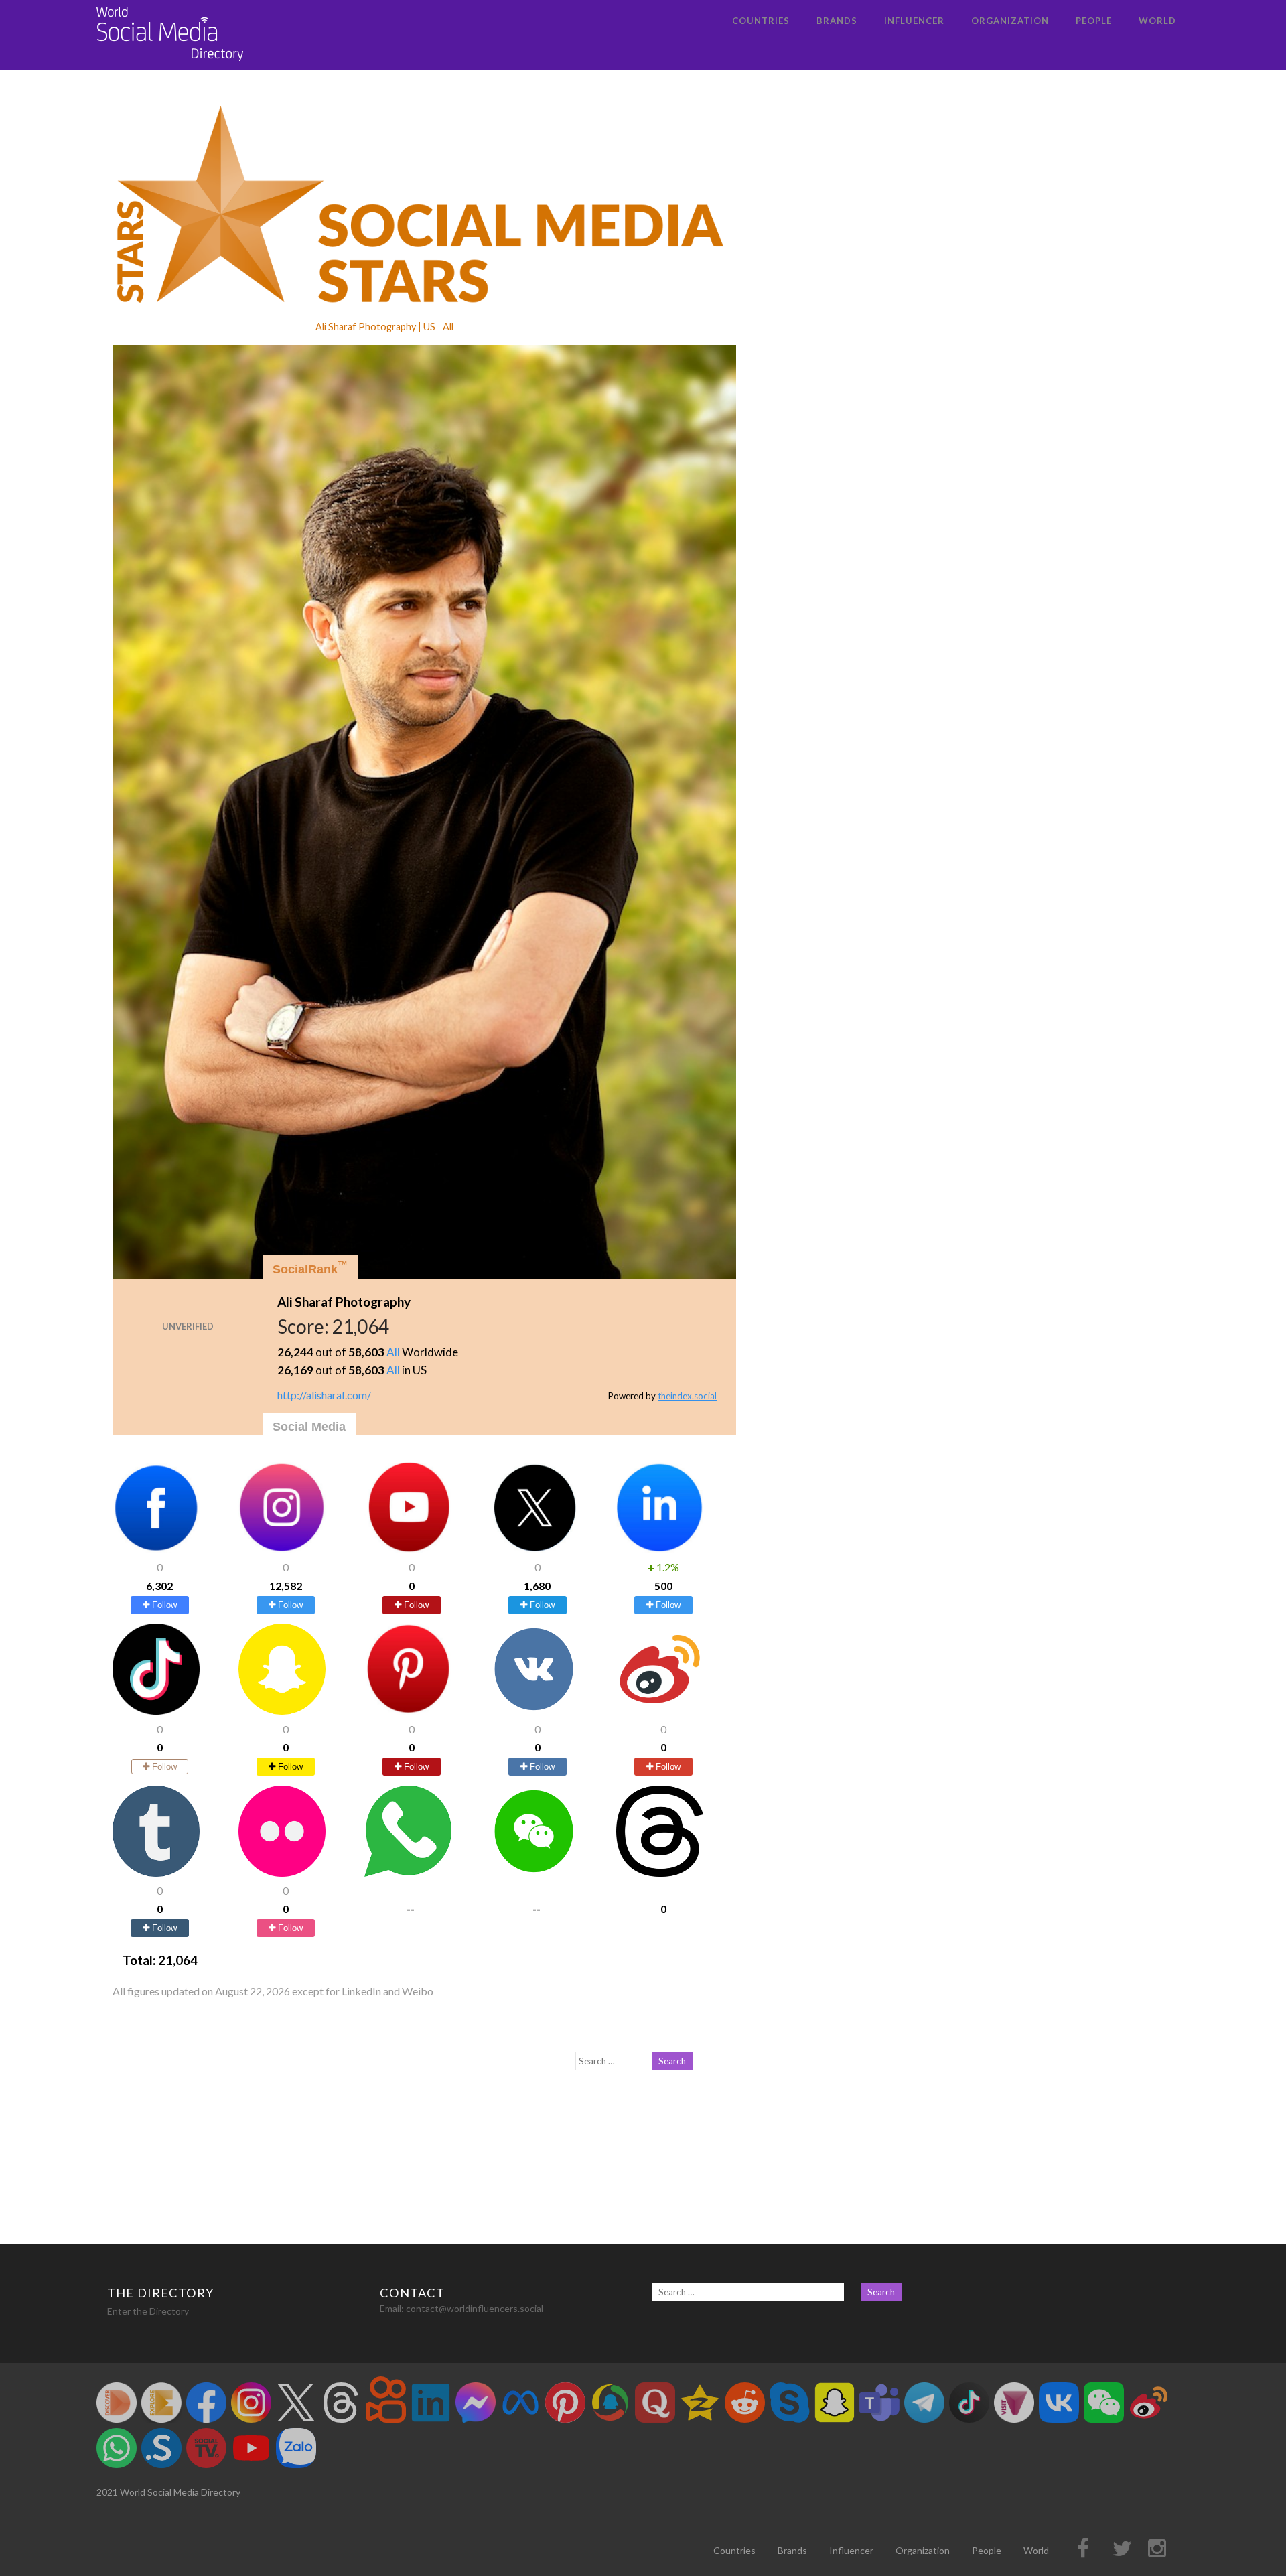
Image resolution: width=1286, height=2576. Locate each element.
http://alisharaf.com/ (324, 1395)
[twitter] (534, 1549)
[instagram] (282, 1549)
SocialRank (310, 1268)
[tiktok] (156, 1710)
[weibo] (660, 1710)
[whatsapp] (408, 1872)
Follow (163, 1605)
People (1094, 21)
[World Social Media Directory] (170, 63)
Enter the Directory (148, 2311)
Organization (1010, 21)
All (393, 1352)
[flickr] (282, 1872)
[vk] (534, 1710)
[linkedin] (660, 1549)
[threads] (660, 1872)
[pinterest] (408, 1710)
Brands (837, 21)
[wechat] (534, 1872)
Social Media (309, 1427)
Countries (761, 21)
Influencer (914, 21)
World (1157, 21)
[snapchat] (282, 1710)
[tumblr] (156, 1872)
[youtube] (408, 1549)
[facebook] (156, 1549)
